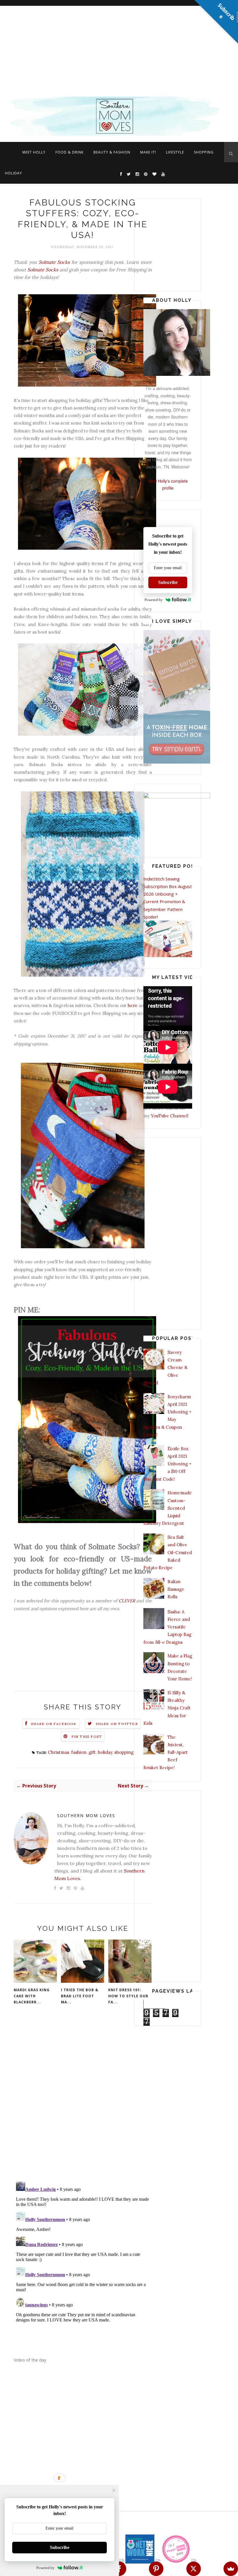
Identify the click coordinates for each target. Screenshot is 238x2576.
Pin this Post (87, 1737)
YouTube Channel (169, 1116)
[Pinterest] (156, 2569)
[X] (194, 2569)
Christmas (58, 1752)
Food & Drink (70, 152)
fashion (79, 1752)
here (133, 1005)
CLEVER (127, 1601)
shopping (124, 1752)
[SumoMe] (231, 2569)
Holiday (13, 173)
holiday (105, 1752)
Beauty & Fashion (112, 152)
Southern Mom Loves (86, 1815)
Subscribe (168, 582)
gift (92, 1752)
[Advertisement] (119, 49)
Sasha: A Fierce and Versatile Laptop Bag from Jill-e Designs (167, 1627)
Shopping (204, 152)
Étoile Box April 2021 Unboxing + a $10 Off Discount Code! (167, 1464)
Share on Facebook (54, 1724)
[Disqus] (83, 2101)
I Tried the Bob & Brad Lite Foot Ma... (80, 1996)
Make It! (148, 152)
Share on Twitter (117, 1724)
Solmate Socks (54, 262)
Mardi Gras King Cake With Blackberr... (32, 1996)
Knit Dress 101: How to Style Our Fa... (128, 1996)
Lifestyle (175, 152)
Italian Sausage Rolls (176, 1589)
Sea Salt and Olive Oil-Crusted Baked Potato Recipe (168, 1552)
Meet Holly (34, 152)
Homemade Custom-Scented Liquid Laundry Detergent (168, 1508)
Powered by (154, 600)
